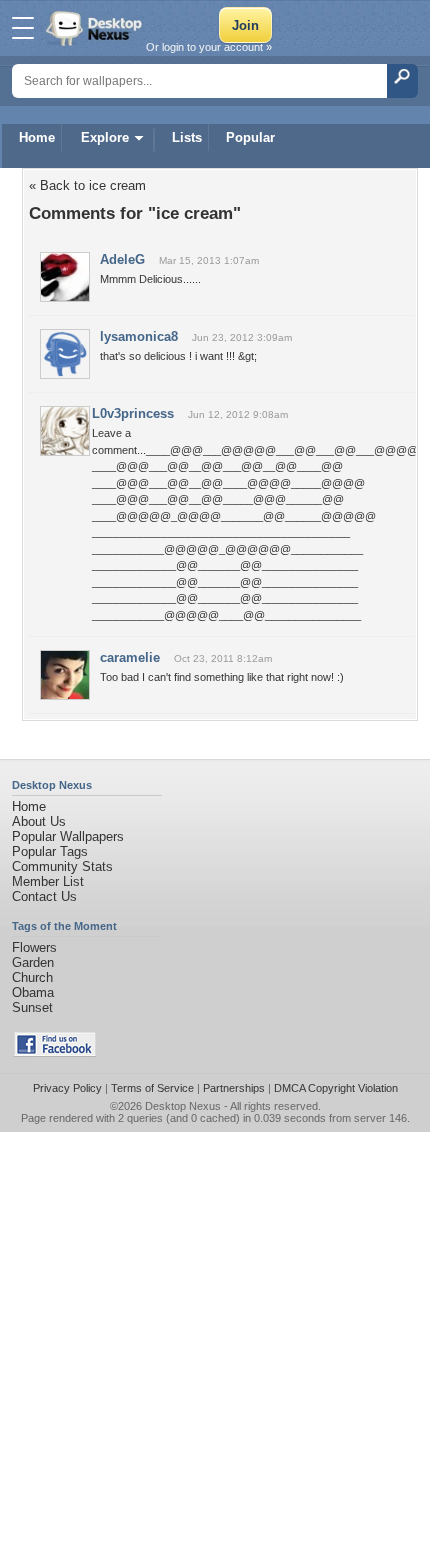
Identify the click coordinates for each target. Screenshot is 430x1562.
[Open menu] (23, 28)
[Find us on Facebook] (55, 1052)
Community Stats (62, 866)
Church (32, 977)
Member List (48, 881)
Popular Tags (50, 851)
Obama (33, 992)
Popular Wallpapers (68, 836)
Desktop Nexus (183, 1106)
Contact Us (44, 896)
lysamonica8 (139, 336)
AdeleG (122, 259)
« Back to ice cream (87, 185)
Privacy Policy (67, 1088)
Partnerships (234, 1088)
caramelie (130, 657)
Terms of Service (152, 1088)
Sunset (32, 1007)
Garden (33, 962)
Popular (250, 137)
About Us (39, 821)
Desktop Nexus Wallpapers (96, 28)
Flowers (34, 947)
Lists (187, 137)
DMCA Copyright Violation (336, 1088)
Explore (105, 137)
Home (37, 137)
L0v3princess (133, 413)
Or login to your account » (209, 47)
